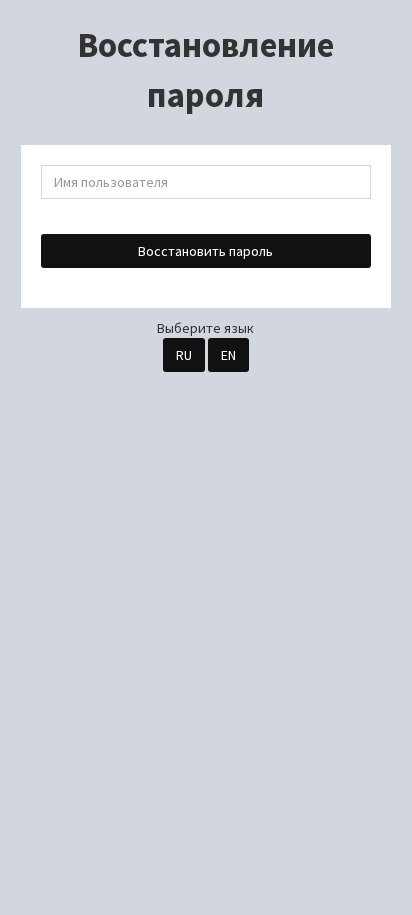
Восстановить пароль (205, 251)
